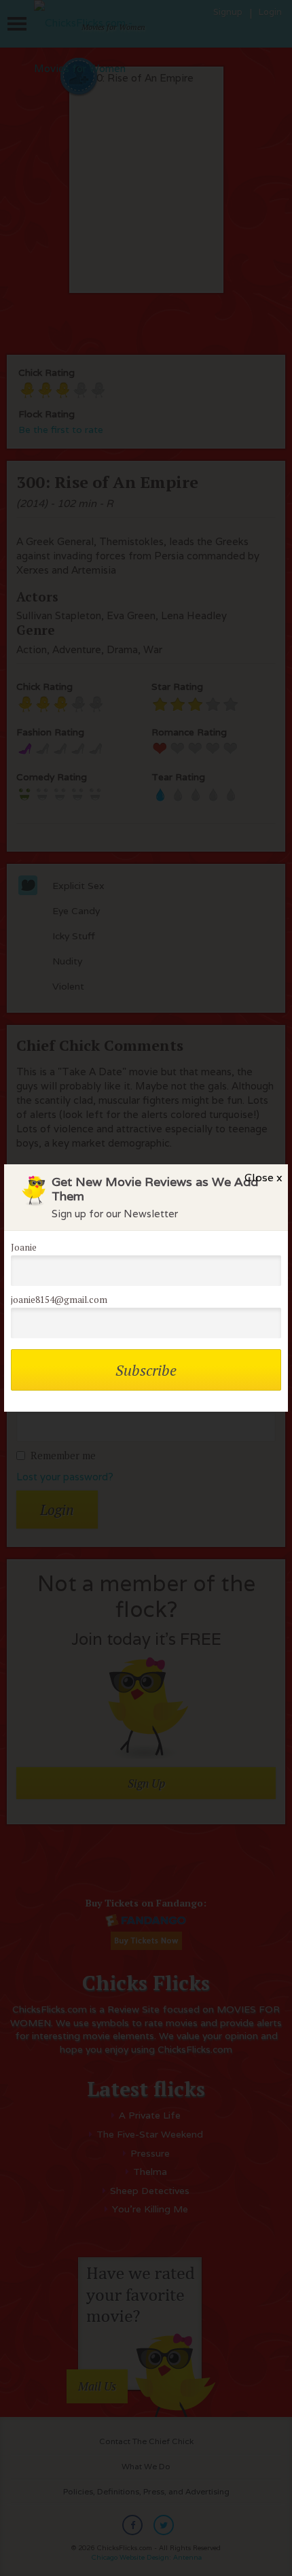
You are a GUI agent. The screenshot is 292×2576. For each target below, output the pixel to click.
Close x (263, 1178)
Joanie (24, 1247)
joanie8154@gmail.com (59, 1300)
